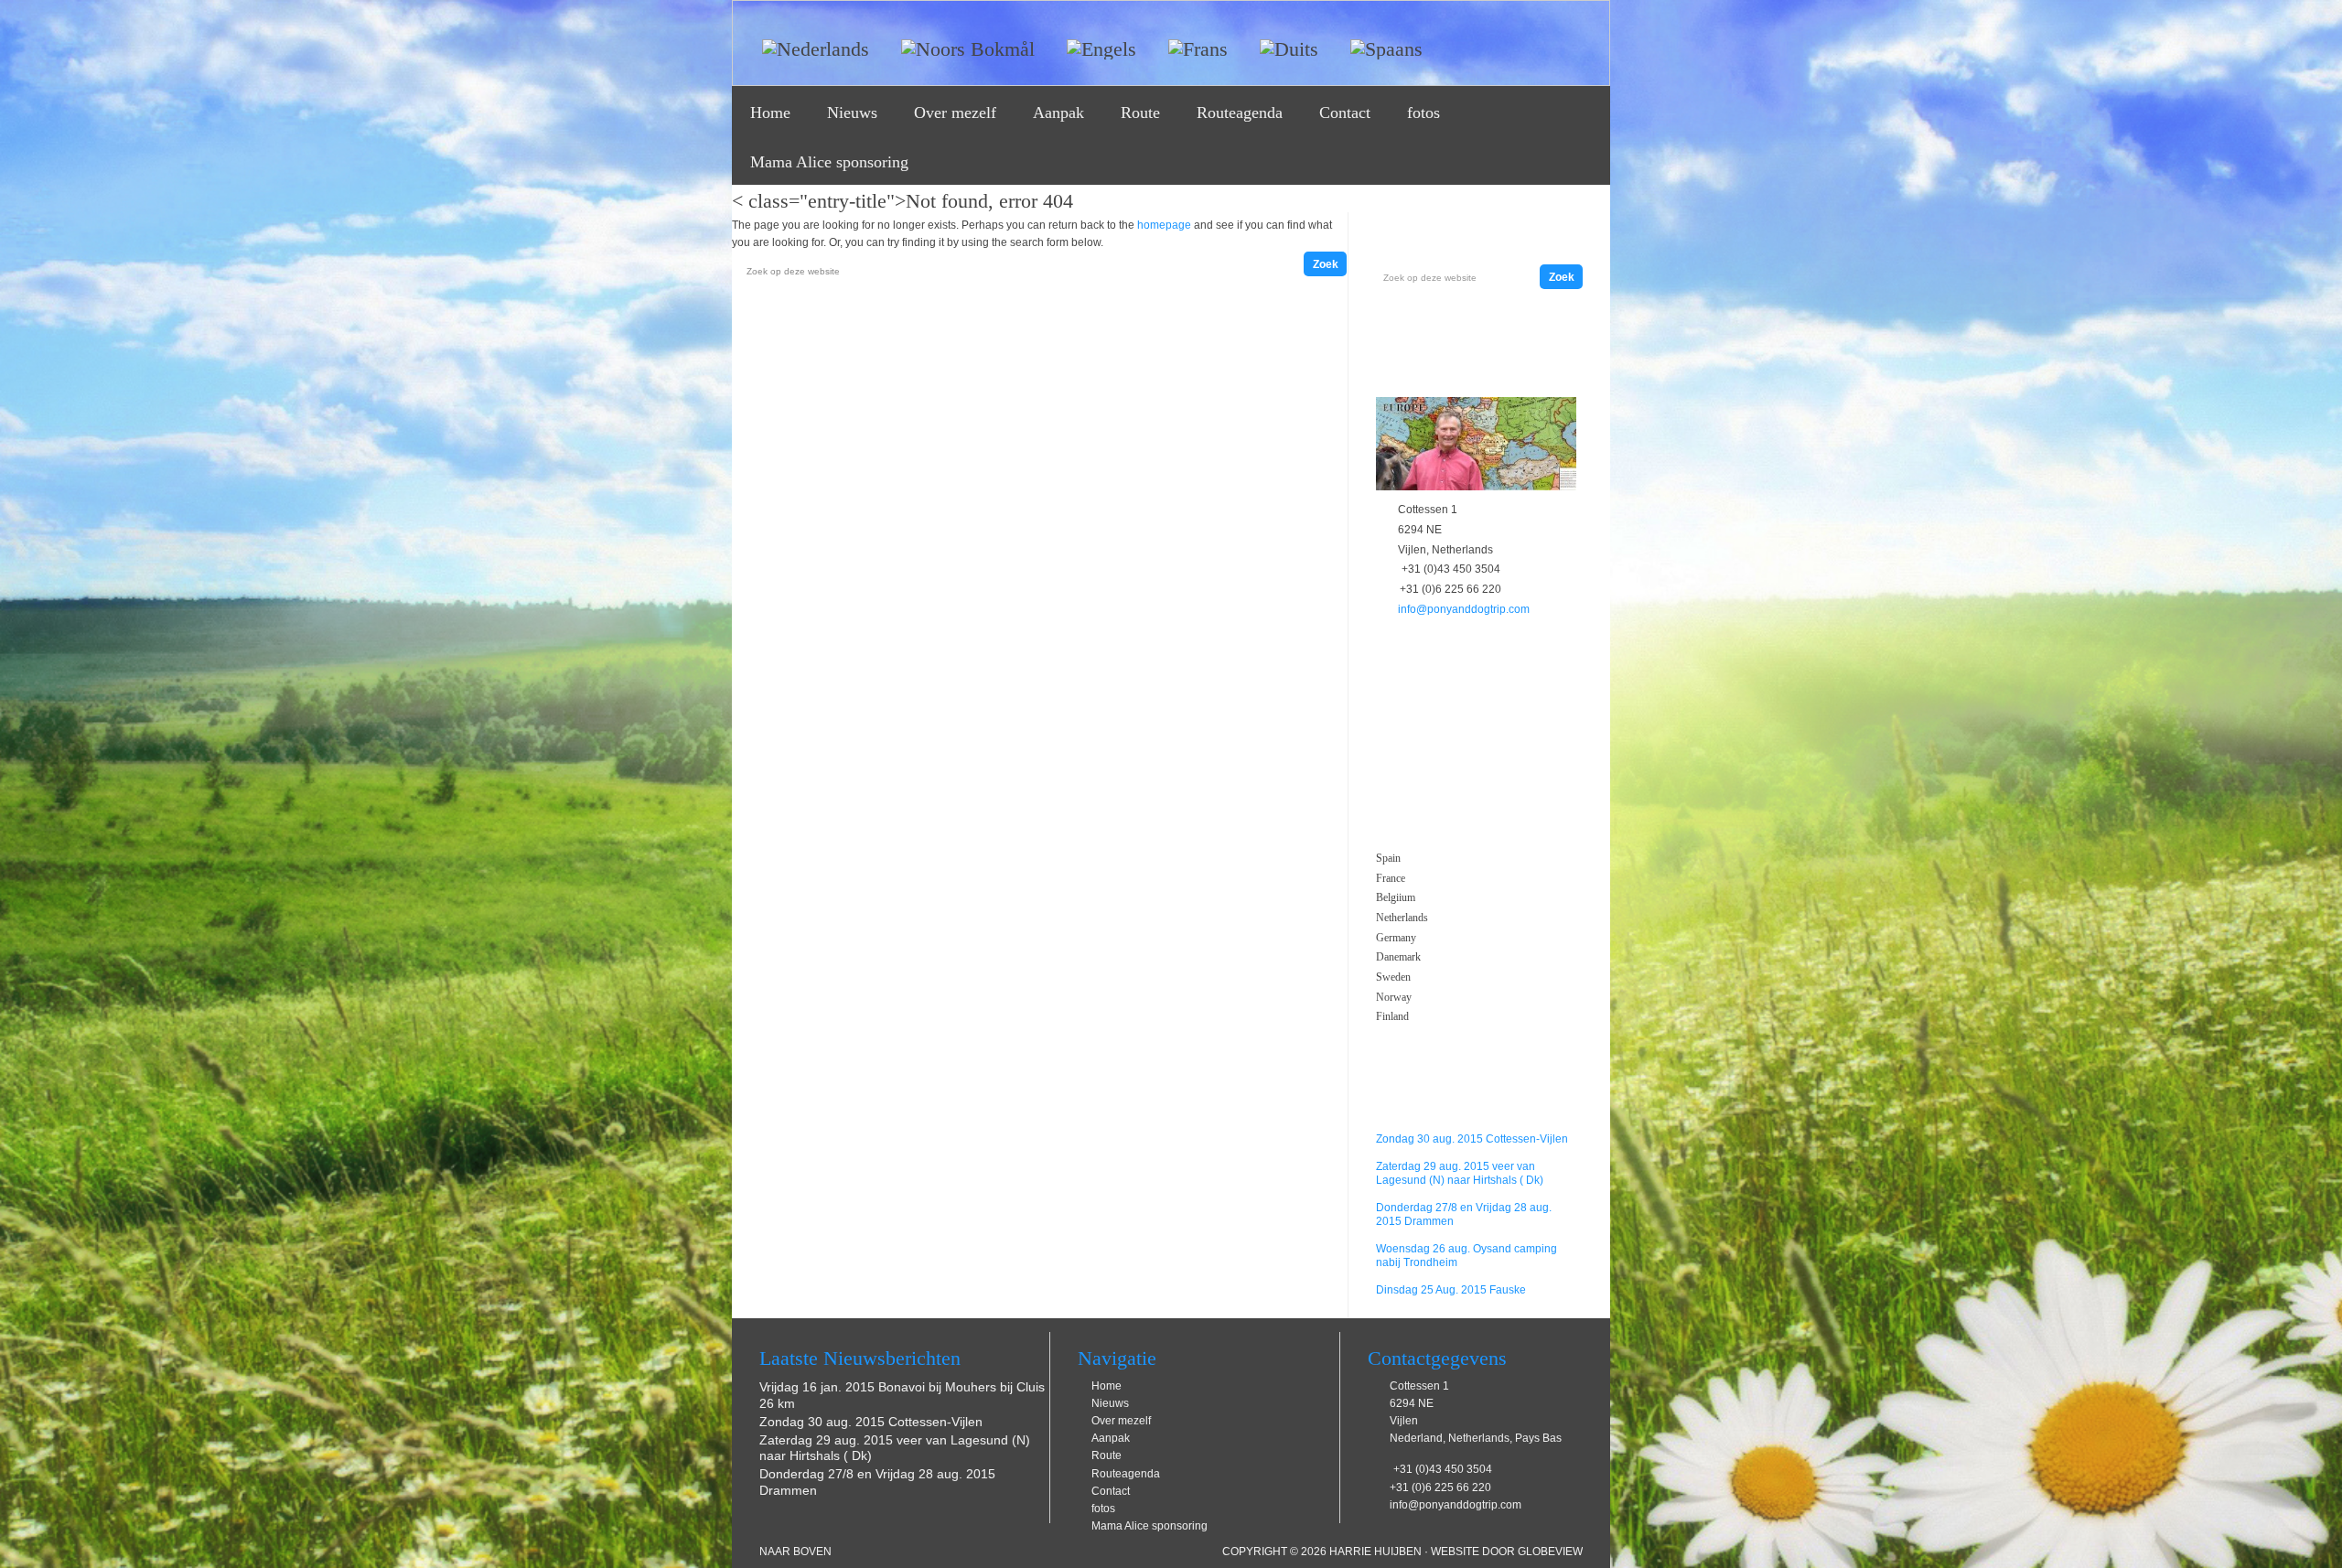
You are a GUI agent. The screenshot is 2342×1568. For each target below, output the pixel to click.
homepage (1164, 225)
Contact (1345, 113)
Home (770, 113)
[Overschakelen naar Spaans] (1380, 43)
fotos (1423, 113)
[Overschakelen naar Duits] (1282, 43)
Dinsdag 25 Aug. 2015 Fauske (1451, 1290)
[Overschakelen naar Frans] (1191, 43)
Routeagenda (1240, 113)
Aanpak (1058, 113)
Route (1140, 113)
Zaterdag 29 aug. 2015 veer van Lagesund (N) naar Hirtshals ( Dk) (1460, 1173)
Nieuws (852, 113)
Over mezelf (955, 113)
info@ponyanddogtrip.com (1464, 609)
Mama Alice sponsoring (829, 162)
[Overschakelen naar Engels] (1095, 43)
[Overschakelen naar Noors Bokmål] (961, 43)
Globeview (1550, 1552)
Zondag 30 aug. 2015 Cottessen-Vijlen (1472, 1139)
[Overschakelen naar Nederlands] (809, 43)
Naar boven (795, 1552)
